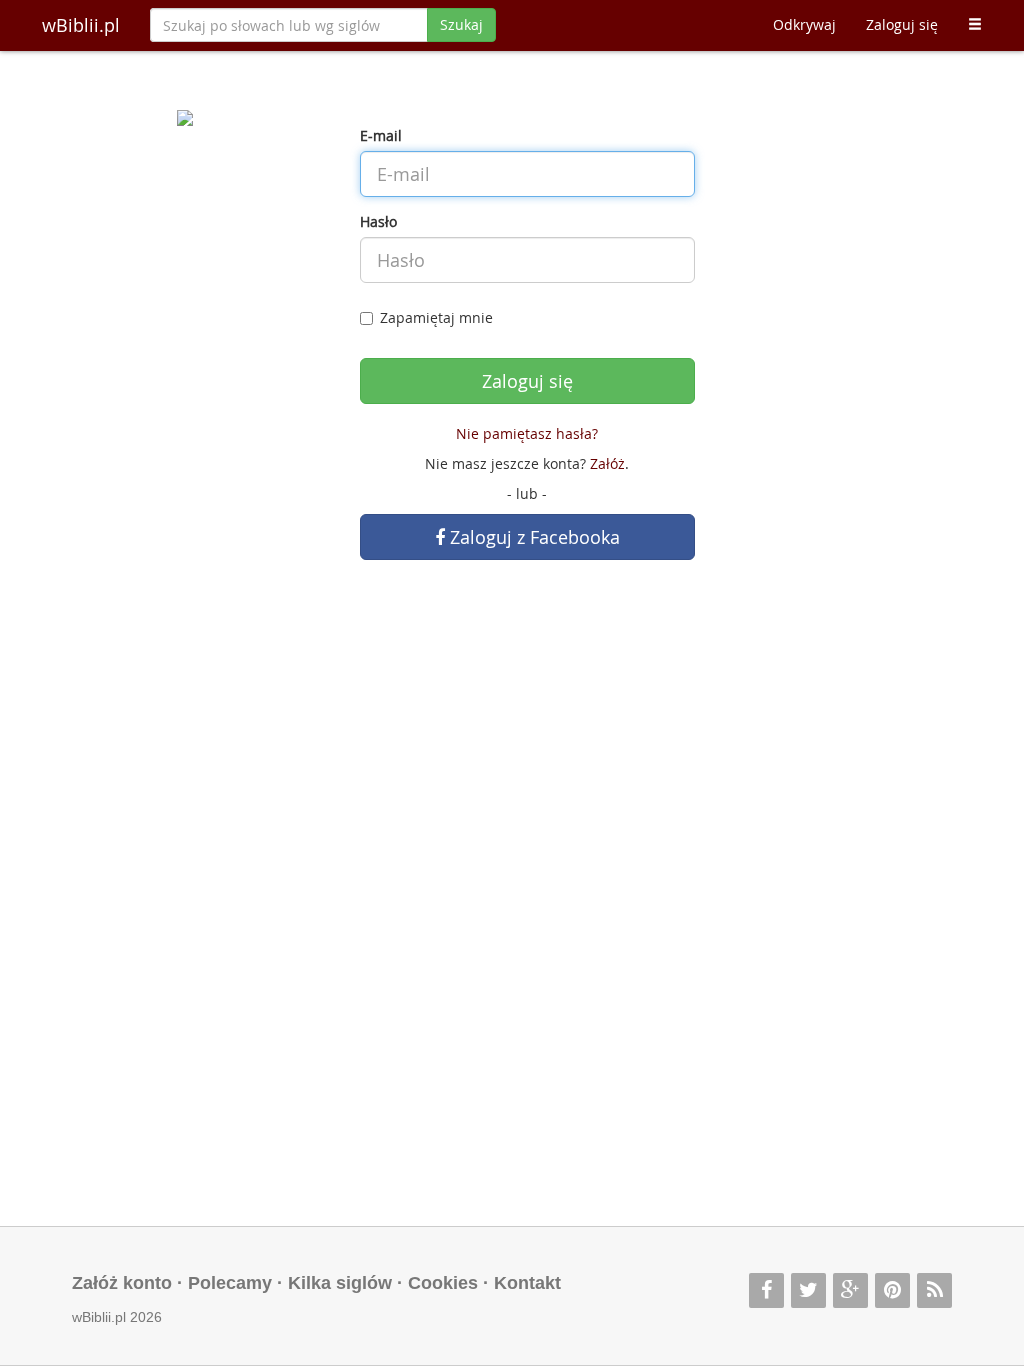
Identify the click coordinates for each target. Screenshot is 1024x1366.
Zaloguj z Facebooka (532, 537)
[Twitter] (808, 1290)
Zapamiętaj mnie (436, 317)
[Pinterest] (892, 1290)
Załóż (607, 463)
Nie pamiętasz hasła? (527, 433)
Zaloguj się (902, 24)
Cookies (443, 1283)
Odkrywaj (804, 24)
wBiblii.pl (81, 25)
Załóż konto (122, 1283)
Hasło (378, 221)
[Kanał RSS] (934, 1290)
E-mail (381, 135)
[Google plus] (850, 1290)
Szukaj (461, 24)
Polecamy (230, 1283)
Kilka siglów (340, 1283)
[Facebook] (766, 1290)
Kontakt (527, 1283)
